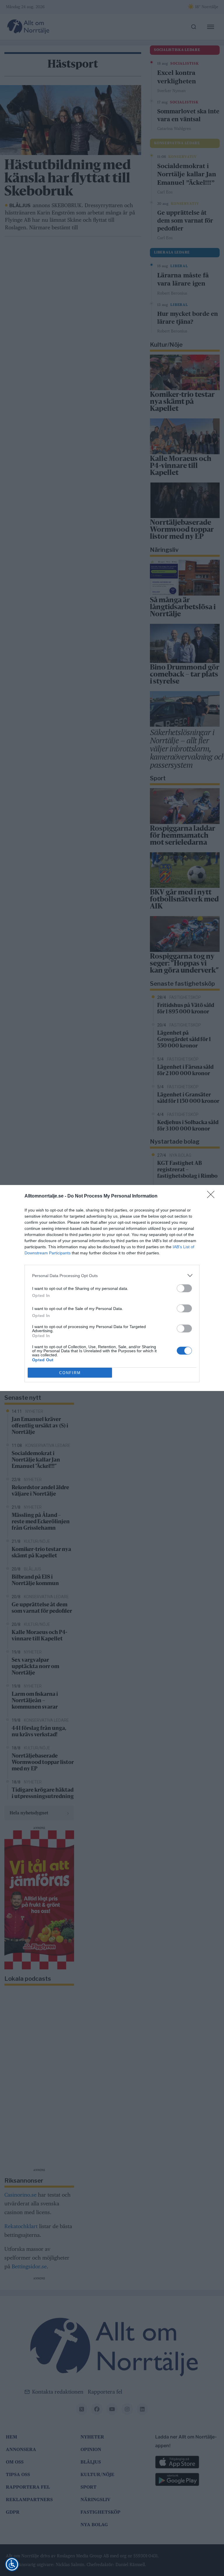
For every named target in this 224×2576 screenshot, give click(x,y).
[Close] (213, 1196)
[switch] (184, 1288)
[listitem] (112, 1275)
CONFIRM (70, 1373)
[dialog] (112, 1288)
